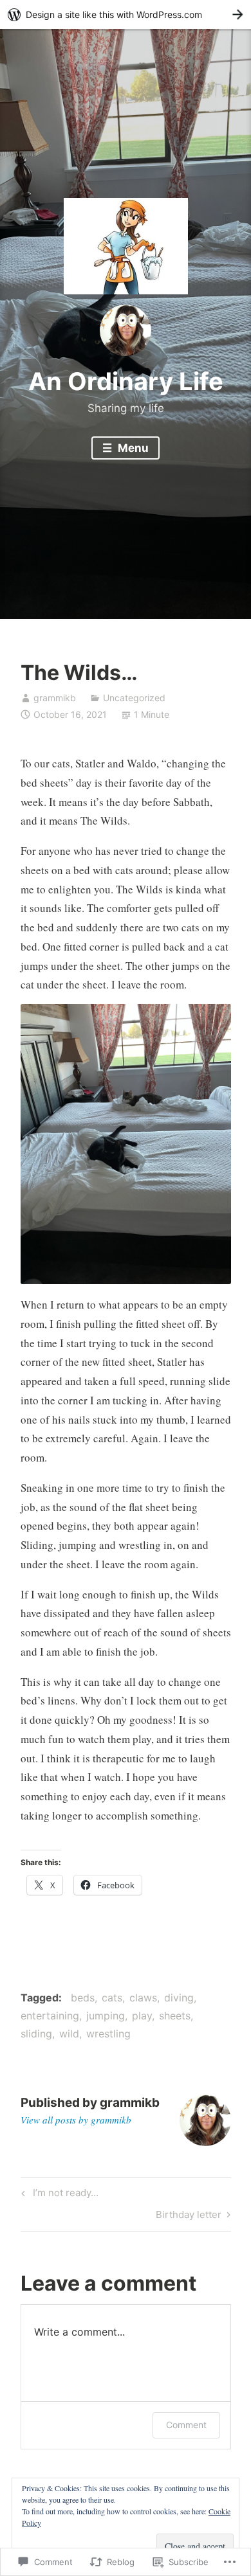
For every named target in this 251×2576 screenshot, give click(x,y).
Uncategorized (134, 698)
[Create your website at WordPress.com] (126, 14)
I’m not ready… (58, 2195)
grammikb (55, 698)
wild (69, 2034)
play (142, 2016)
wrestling (108, 2034)
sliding (36, 2034)
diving (179, 1998)
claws (143, 1998)
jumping (106, 2016)
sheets (175, 2016)
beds (83, 1998)
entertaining (50, 2016)
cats (112, 1998)
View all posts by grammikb (76, 2120)
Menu (132, 448)
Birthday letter (189, 2217)
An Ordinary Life (126, 381)
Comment (186, 2425)
